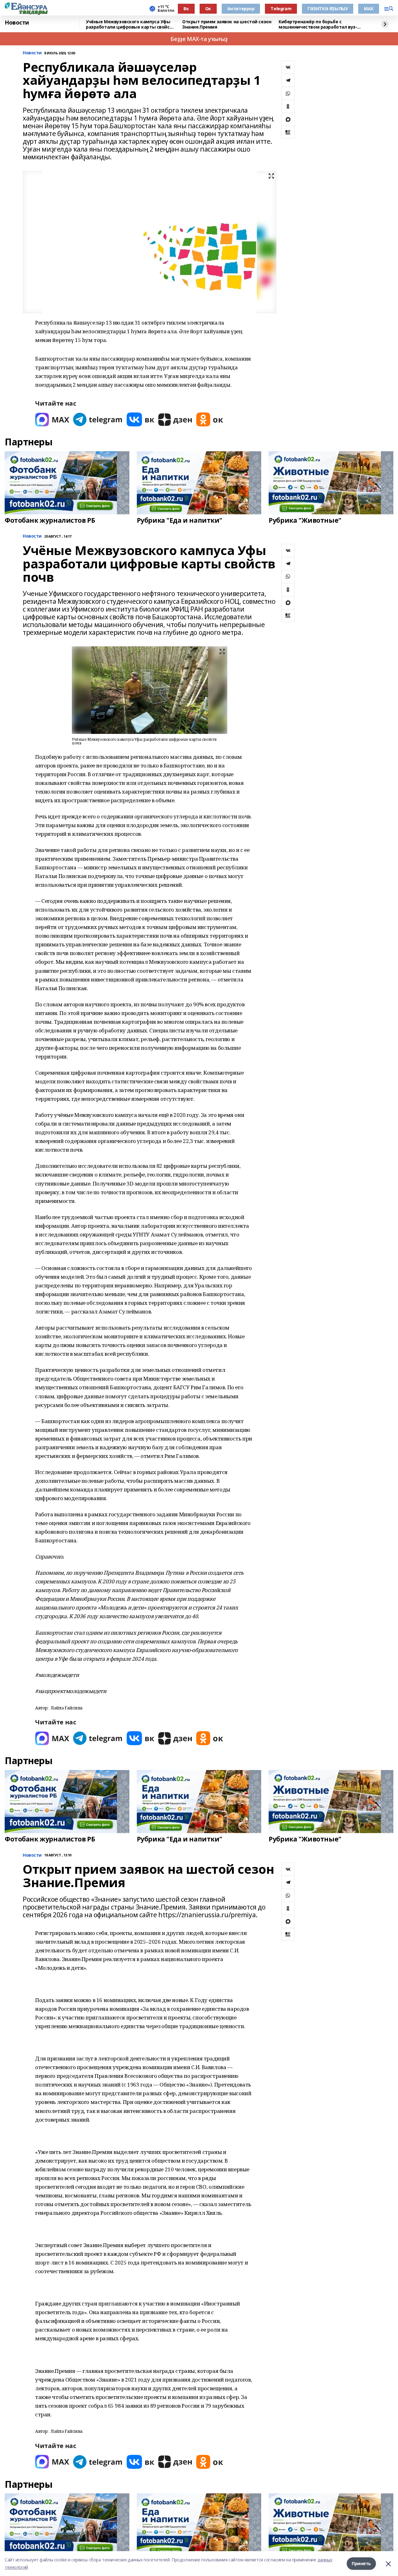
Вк (186, 9)
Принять (361, 2563)
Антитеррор (241, 9)
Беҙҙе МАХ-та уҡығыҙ (199, 39)
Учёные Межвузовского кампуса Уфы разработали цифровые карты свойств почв (130, 24)
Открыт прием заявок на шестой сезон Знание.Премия (227, 24)
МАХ (369, 9)
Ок (208, 9)
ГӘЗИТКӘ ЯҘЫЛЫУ (328, 9)
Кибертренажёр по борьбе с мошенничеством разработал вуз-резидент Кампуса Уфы (318, 24)
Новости (17, 23)
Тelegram (281, 9)
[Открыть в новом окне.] (52, 419)
